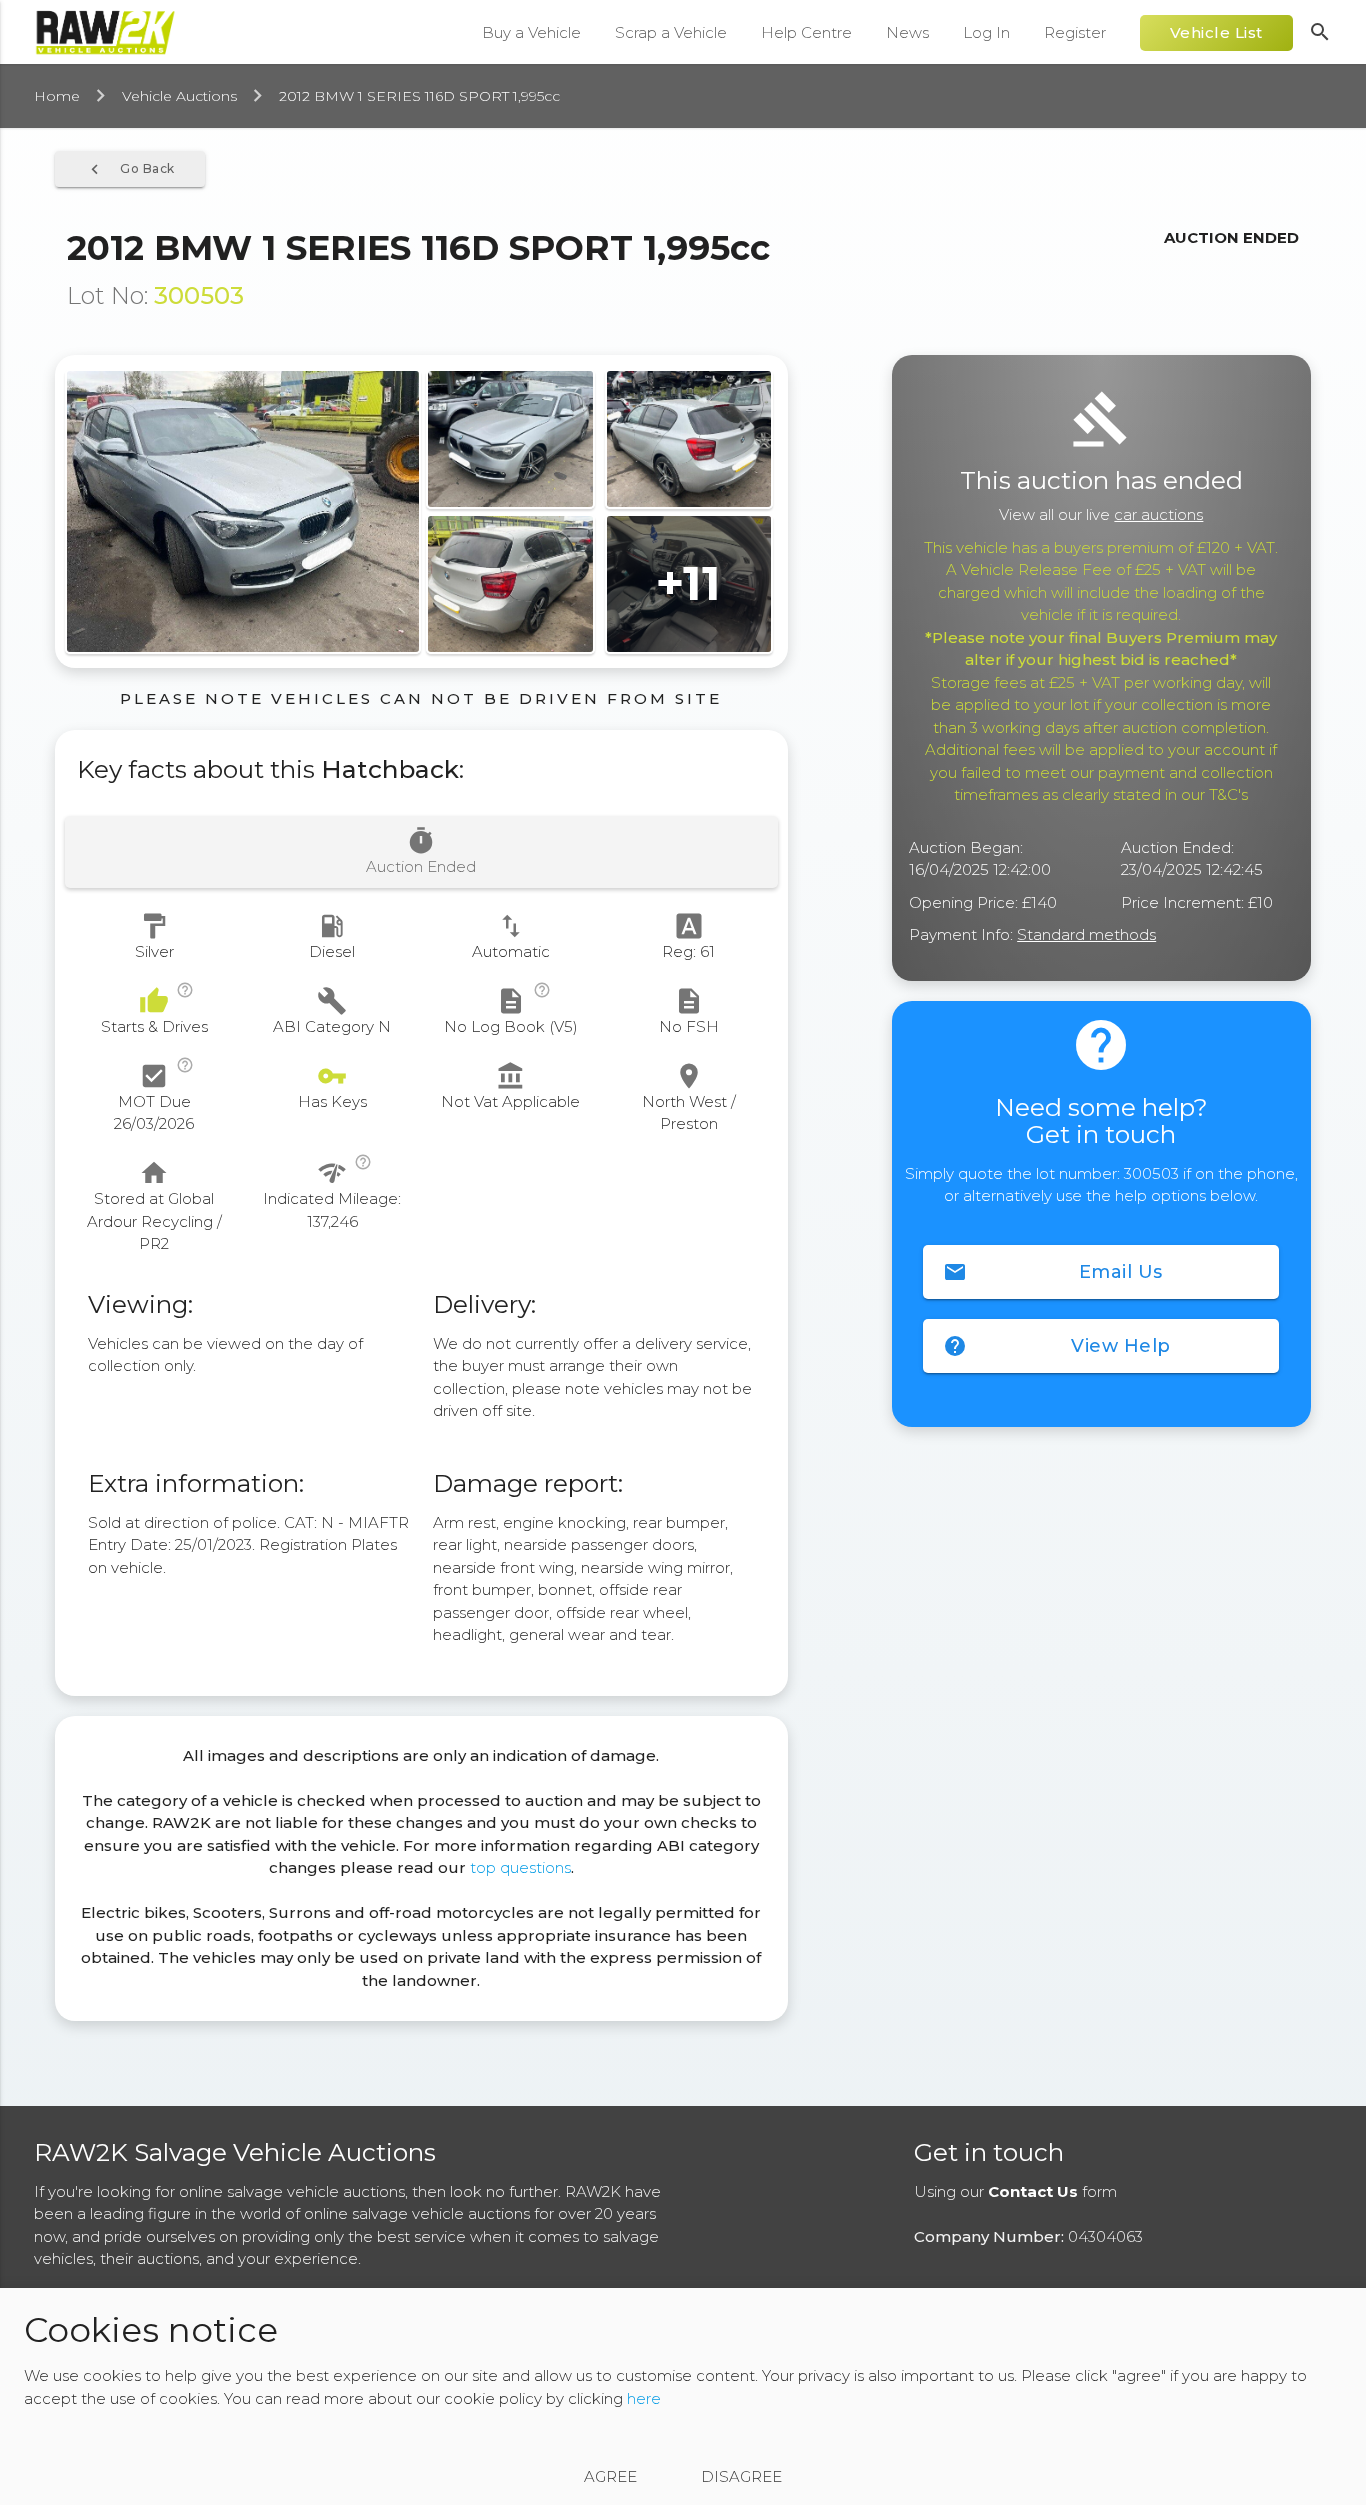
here (644, 2398)
